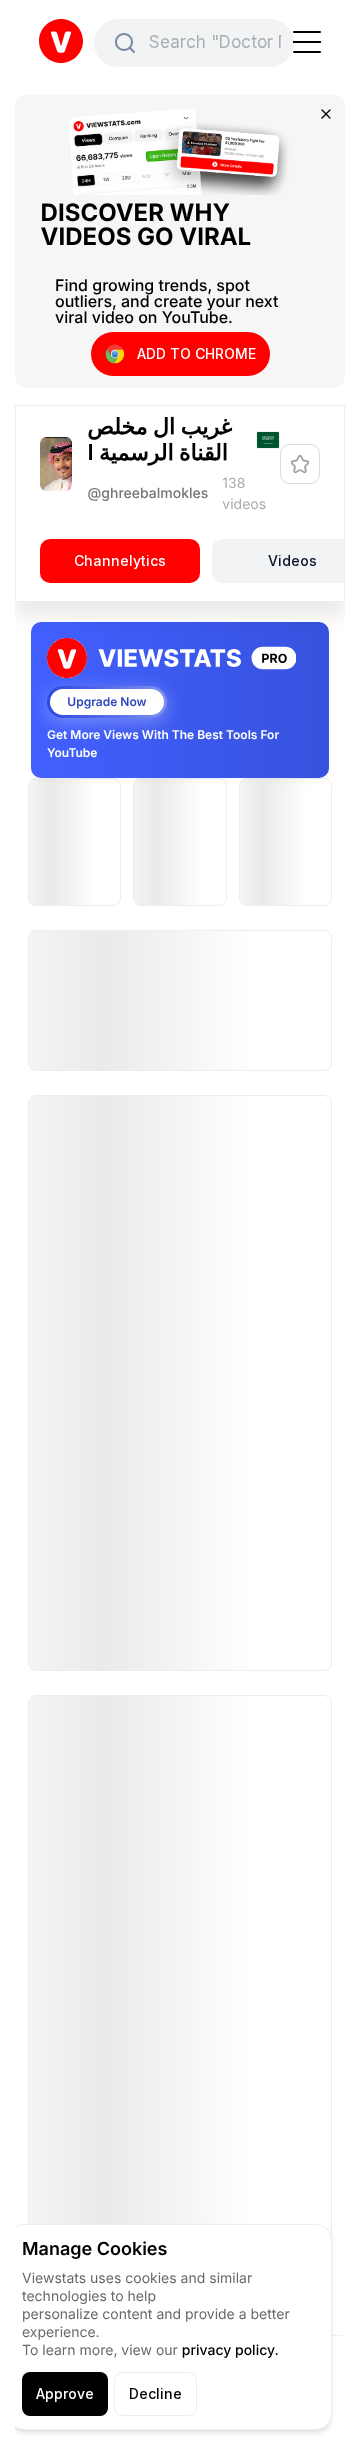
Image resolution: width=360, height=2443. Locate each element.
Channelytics (120, 560)
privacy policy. (230, 2350)
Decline (155, 2393)
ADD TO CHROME (196, 353)
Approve (65, 2393)
